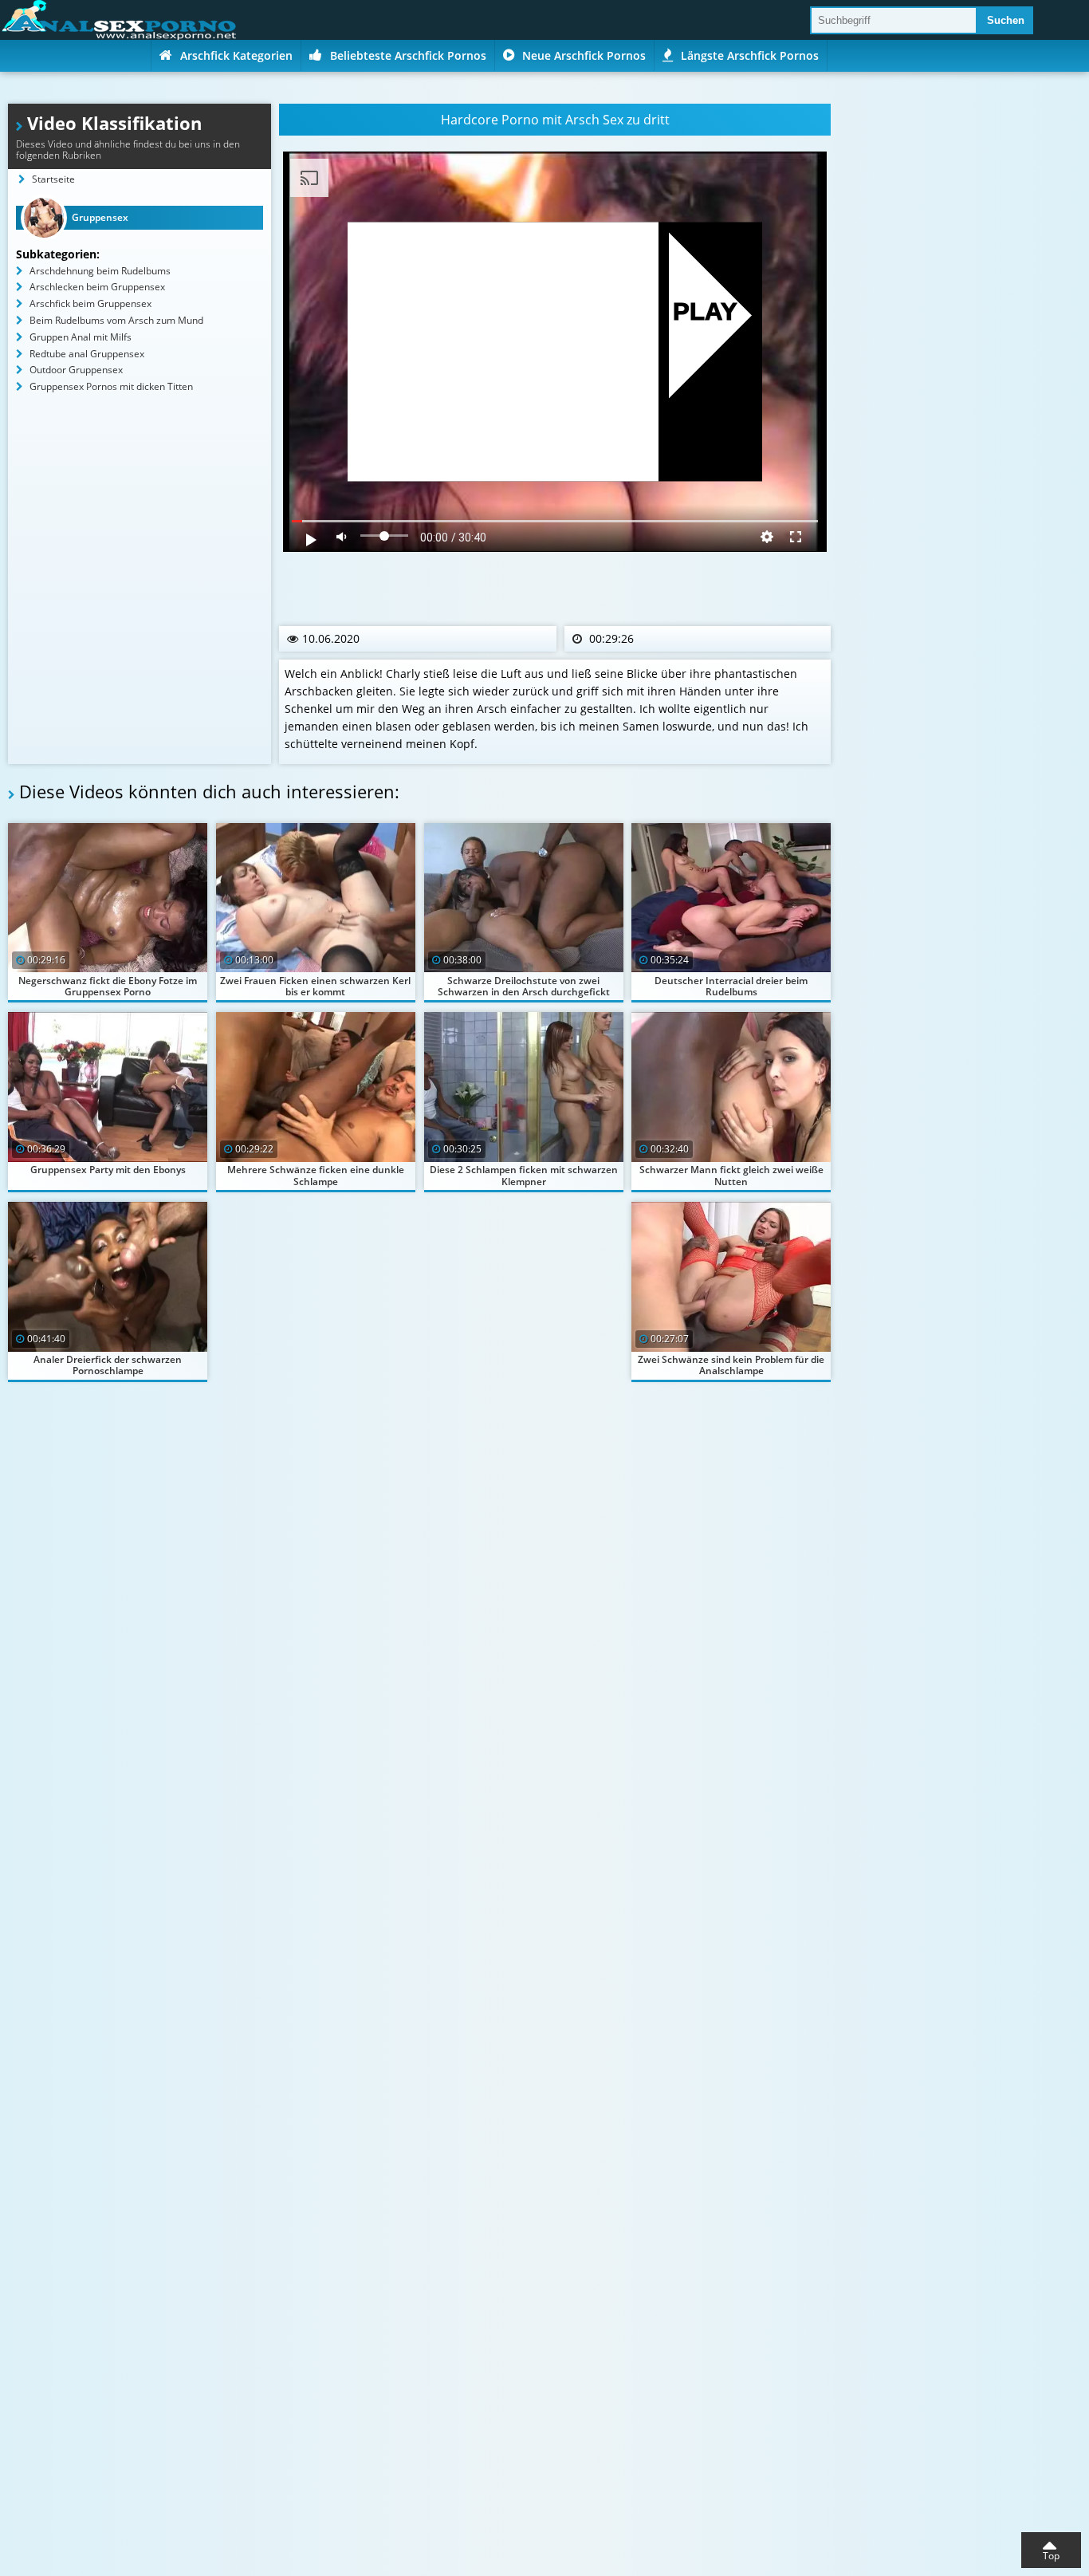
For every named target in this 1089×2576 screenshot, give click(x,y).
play (705, 312)
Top (1051, 2556)
